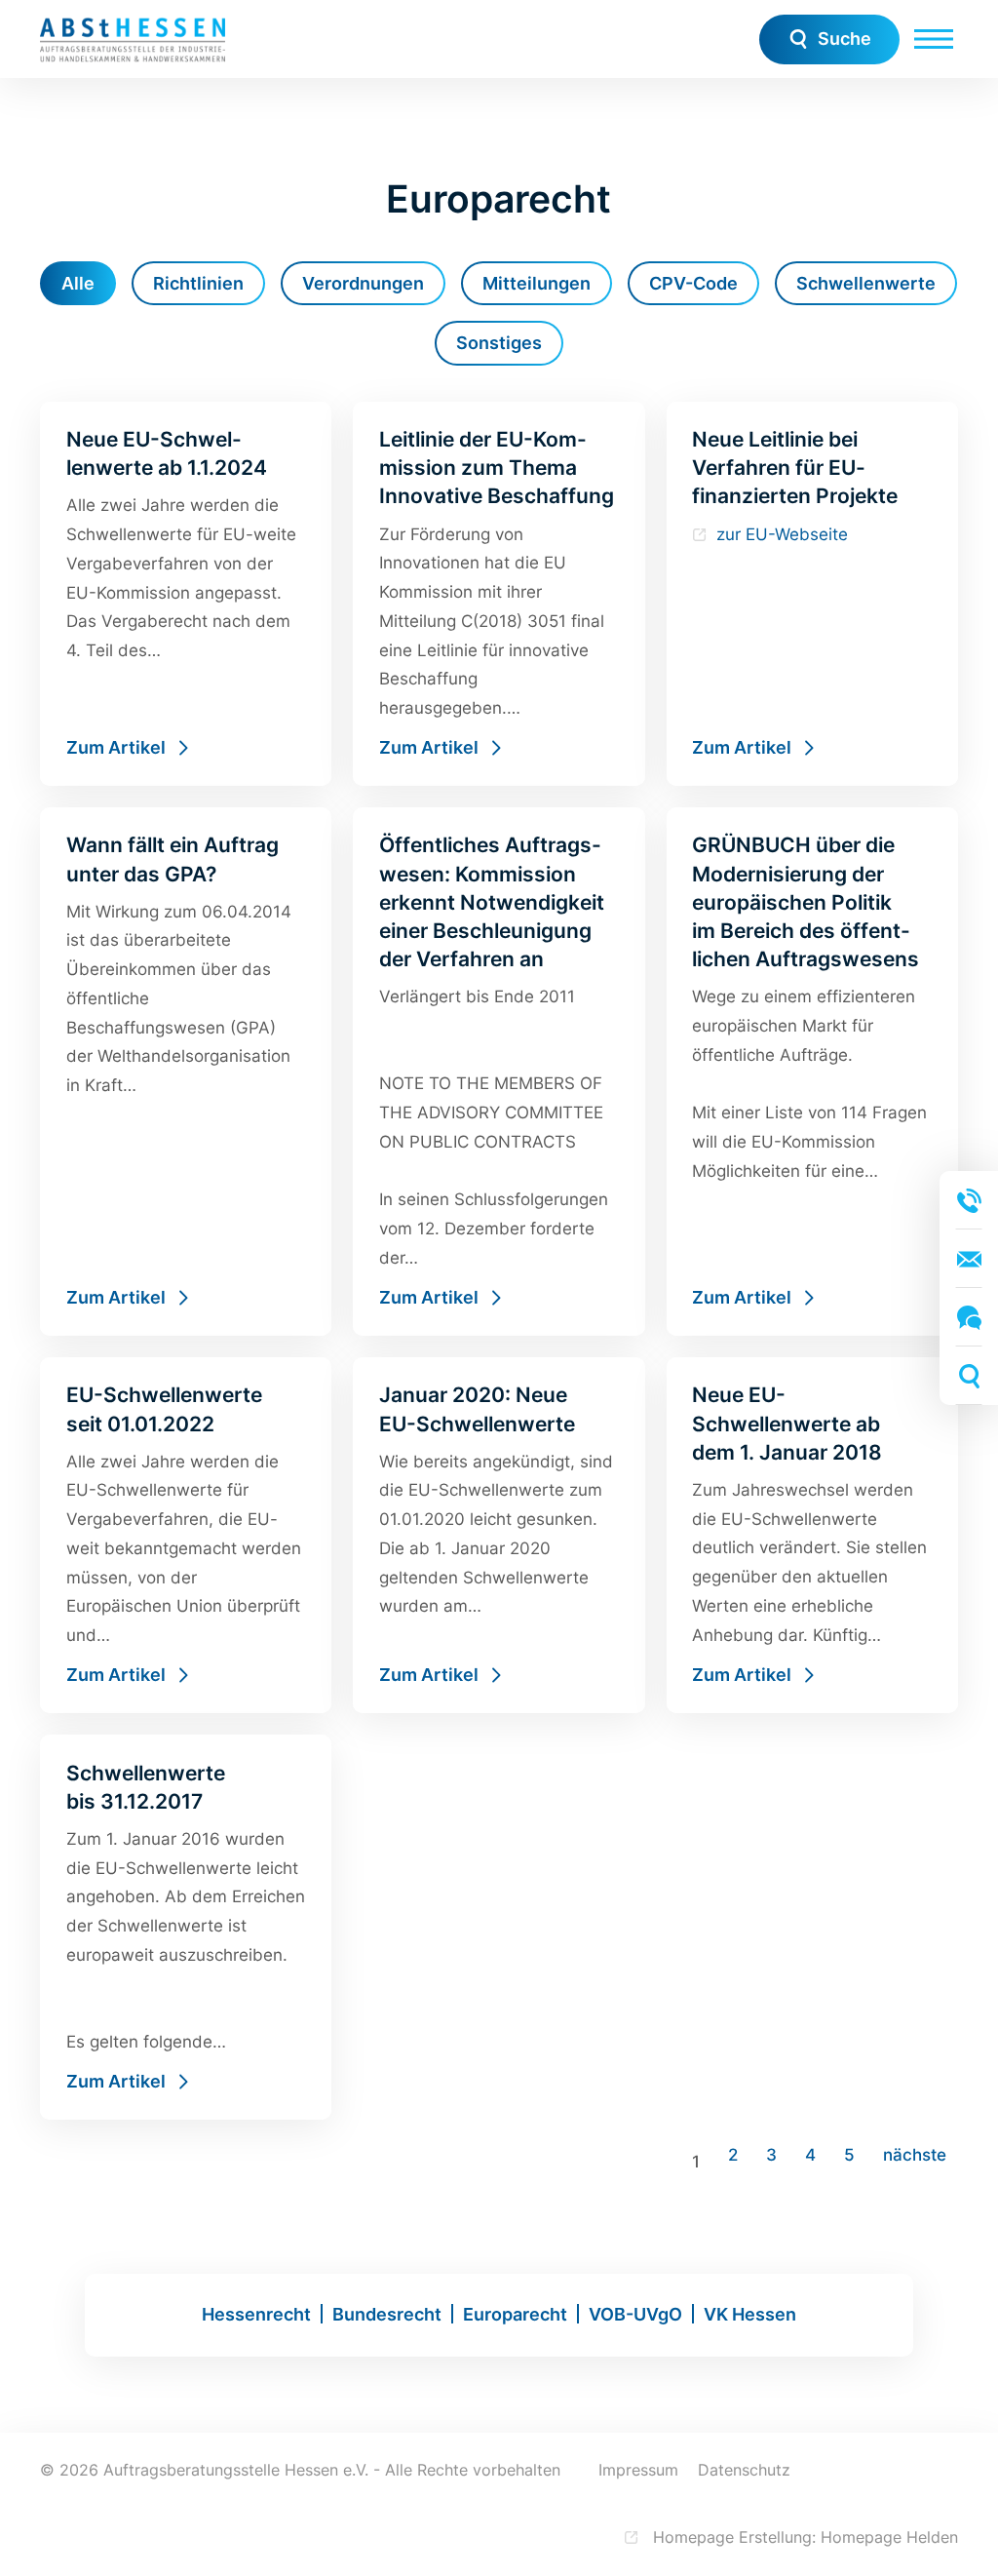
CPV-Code (693, 283)
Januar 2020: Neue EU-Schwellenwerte (499, 1535)
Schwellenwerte (866, 283)
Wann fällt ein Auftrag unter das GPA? (186, 1072)
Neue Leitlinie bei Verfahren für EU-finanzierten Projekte (812, 594)
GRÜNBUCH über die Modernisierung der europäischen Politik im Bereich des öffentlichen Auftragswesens (812, 1072)
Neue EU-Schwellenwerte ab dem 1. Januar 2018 (812, 1535)
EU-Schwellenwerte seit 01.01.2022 (186, 1535)
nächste (915, 2155)
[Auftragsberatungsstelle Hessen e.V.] (133, 39)
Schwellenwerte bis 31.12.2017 (186, 1927)
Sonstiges (499, 343)
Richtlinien (198, 283)
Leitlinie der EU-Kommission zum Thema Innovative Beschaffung (499, 594)
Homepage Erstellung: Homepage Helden (803, 2537)
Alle (78, 283)
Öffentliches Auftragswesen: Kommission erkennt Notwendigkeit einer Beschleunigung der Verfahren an (499, 1072)
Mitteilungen (537, 283)
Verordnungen (363, 283)
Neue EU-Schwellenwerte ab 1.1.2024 (186, 594)
